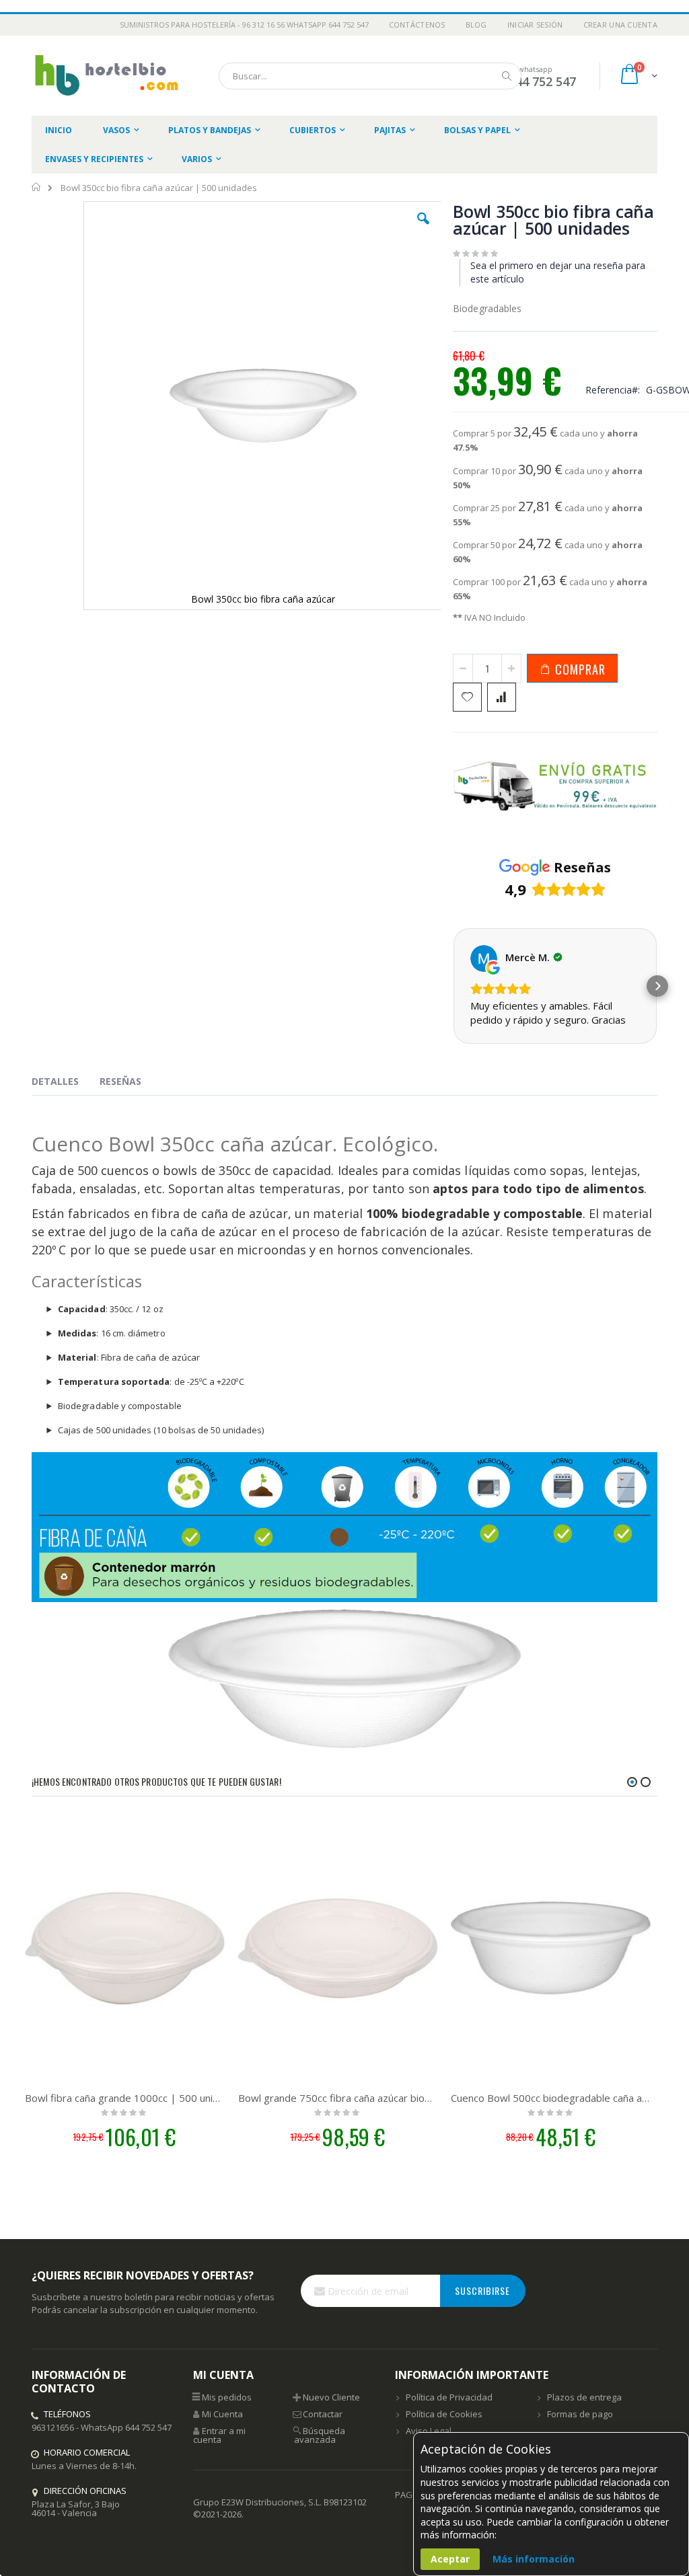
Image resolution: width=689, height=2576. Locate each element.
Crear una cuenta (620, 25)
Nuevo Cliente (331, 2397)
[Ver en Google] (484, 958)
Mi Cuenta (222, 2414)
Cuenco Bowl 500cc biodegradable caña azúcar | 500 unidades (551, 2098)
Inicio (37, 187)
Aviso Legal (429, 2431)
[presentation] (65, 1084)
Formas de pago (580, 2414)
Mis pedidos (227, 2397)
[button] (423, 229)
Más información (534, 2559)
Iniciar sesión (535, 25)
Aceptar (450, 2559)
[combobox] (370, 76)
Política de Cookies (444, 2414)
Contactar (323, 2414)
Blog (476, 25)
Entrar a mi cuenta (219, 2435)
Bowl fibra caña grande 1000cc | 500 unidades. (125, 2098)
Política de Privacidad (449, 2397)
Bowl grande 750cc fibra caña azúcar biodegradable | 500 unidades (338, 2098)
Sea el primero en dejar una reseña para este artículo (558, 272)
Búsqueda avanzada (320, 2435)
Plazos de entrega (584, 2397)
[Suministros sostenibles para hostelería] (106, 76)
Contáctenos (417, 25)
